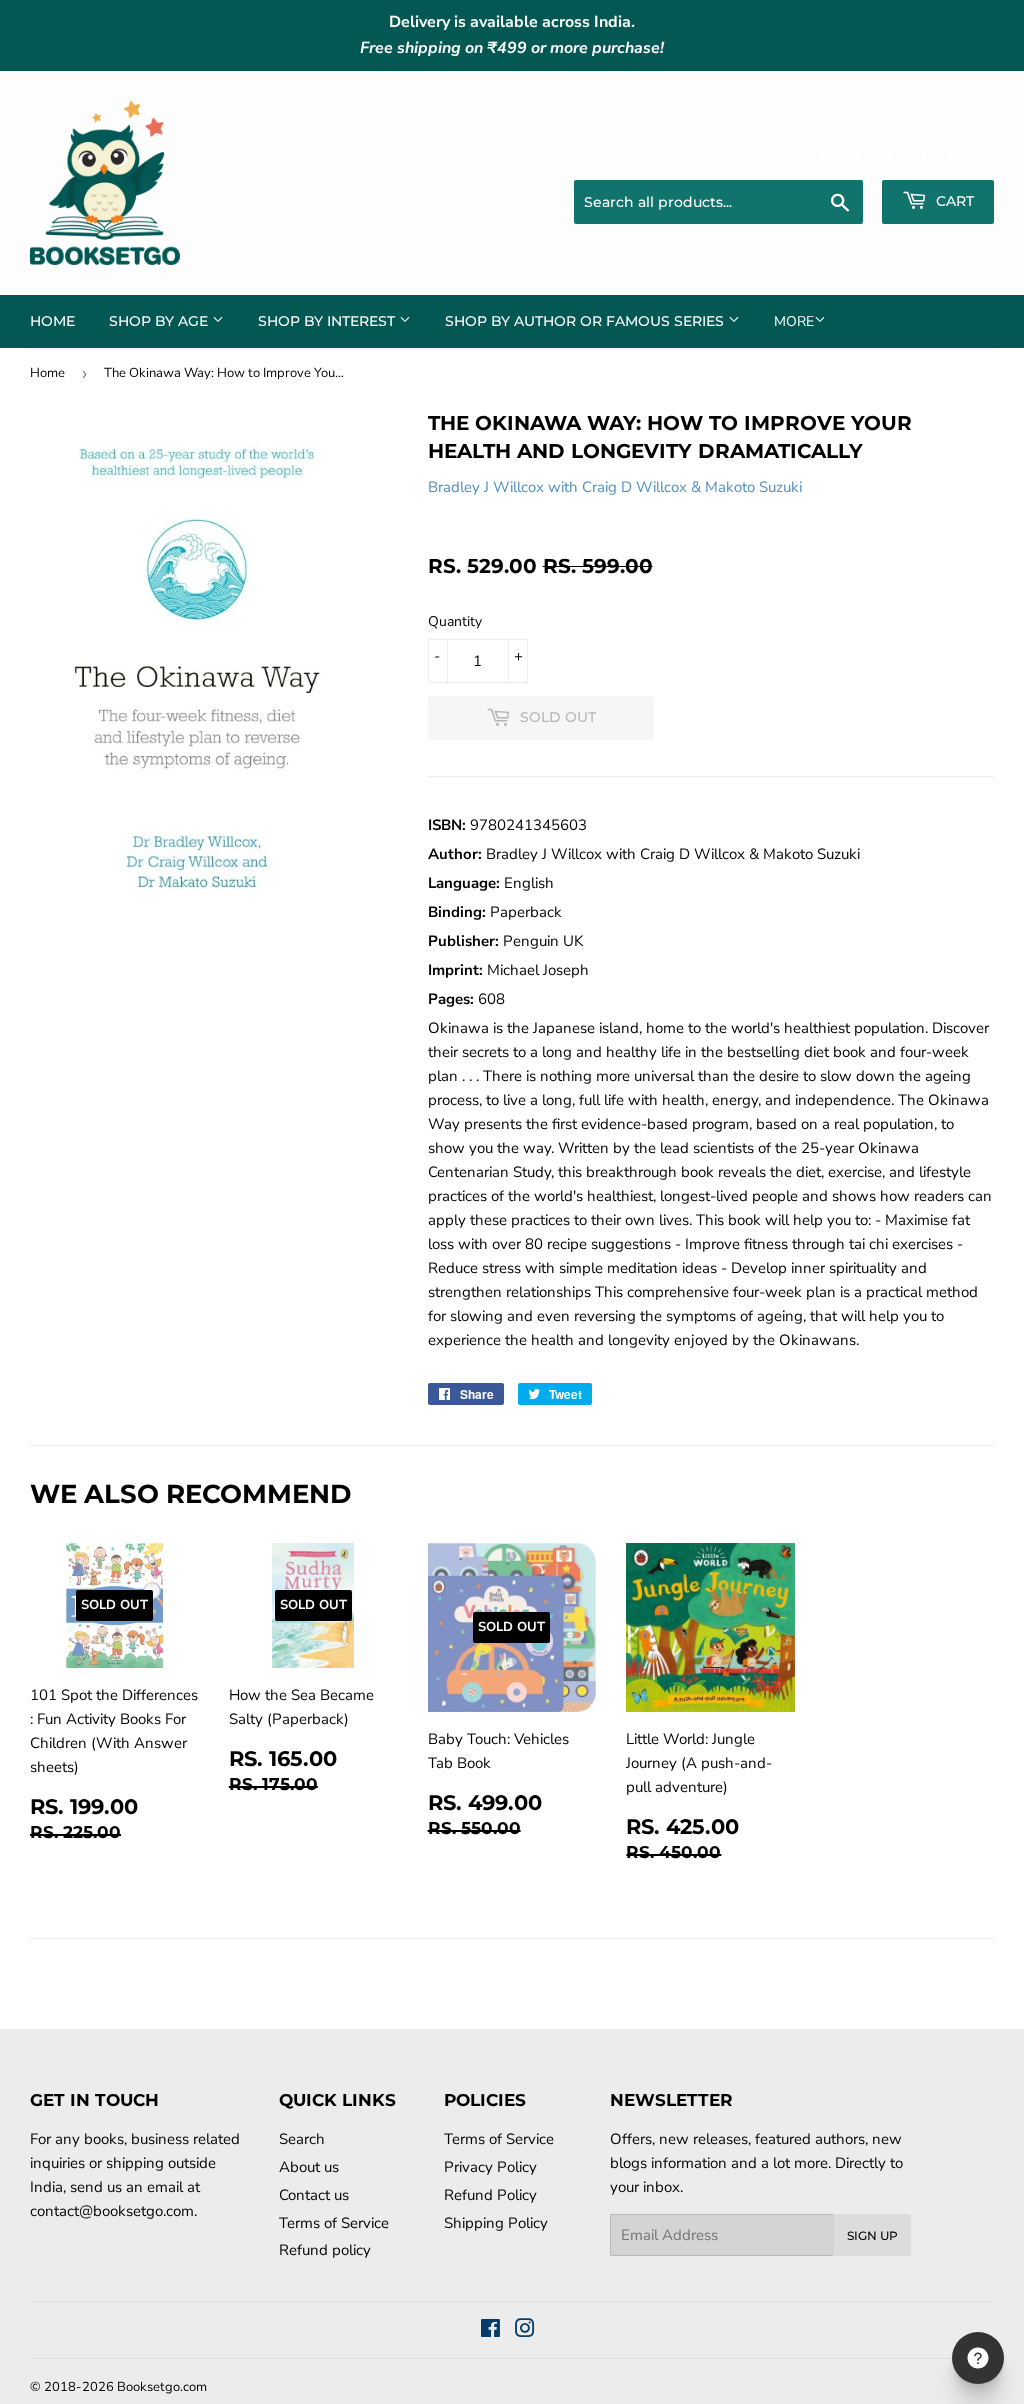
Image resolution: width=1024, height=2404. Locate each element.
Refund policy (325, 2250)
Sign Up (872, 2235)
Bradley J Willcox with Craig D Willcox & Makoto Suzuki (615, 487)
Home (52, 321)
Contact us (314, 2195)
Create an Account (940, 155)
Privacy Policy (490, 2167)
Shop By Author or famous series (586, 321)
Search (302, 2139)
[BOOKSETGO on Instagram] (525, 2331)
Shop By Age (160, 321)
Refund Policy (490, 2195)
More (794, 321)
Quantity (455, 621)
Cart (953, 201)
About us (309, 2167)
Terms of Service (334, 2223)
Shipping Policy (496, 2223)
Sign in (839, 155)
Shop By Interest (328, 321)
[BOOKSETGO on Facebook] (490, 2331)
